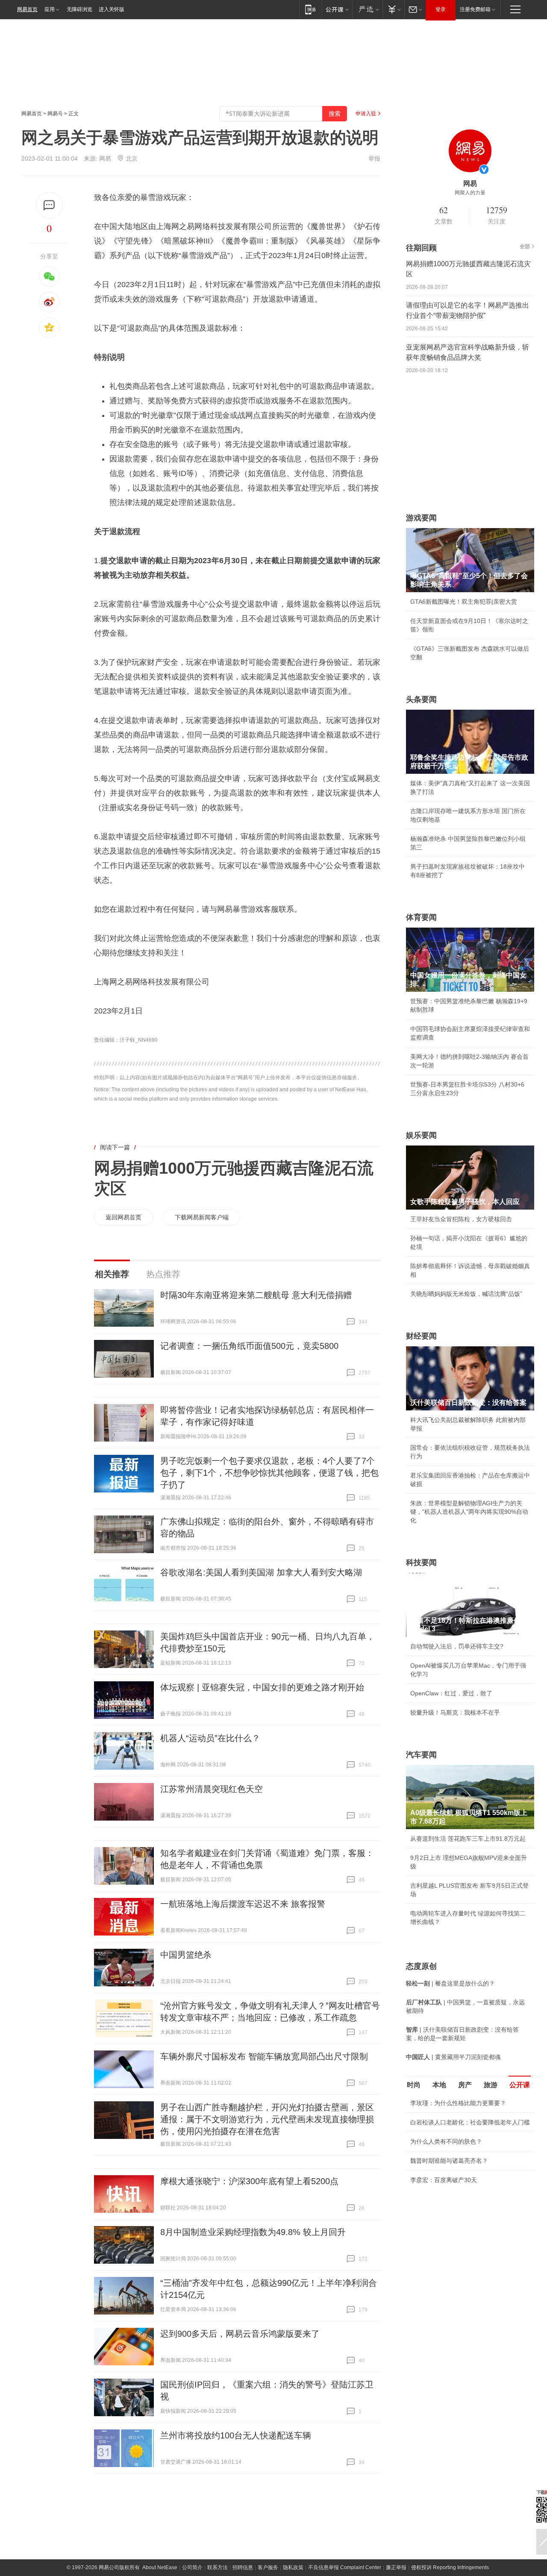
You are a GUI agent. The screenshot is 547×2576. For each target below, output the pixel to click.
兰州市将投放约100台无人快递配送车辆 (236, 2435)
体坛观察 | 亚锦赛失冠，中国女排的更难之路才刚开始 (262, 1687)
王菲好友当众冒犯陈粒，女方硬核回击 (461, 1219)
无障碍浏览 (79, 9)
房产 (465, 2085)
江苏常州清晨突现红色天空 (212, 1789)
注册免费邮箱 (475, 9)
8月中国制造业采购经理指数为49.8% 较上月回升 (253, 2232)
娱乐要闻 (421, 1135)
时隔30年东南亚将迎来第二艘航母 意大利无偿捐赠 (256, 1295)
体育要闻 (421, 917)
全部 (525, 247)
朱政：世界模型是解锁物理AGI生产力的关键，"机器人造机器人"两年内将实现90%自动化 (469, 1512)
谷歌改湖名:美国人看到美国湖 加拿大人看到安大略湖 (261, 1572)
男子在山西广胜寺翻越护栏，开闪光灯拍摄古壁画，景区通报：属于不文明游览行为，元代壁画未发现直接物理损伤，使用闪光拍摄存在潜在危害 (267, 2119)
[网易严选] (367, 9)
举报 (374, 159)
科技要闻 (421, 1563)
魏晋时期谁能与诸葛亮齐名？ (449, 2161)
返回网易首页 (124, 1217)
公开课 (520, 2085)
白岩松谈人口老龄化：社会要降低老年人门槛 (470, 2122)
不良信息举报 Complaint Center (345, 2567)
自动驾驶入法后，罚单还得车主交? (457, 1646)
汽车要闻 (421, 1755)
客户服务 (268, 2567)
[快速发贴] (49, 205)
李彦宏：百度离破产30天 (444, 2180)
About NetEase (160, 2567)
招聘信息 (243, 2567)
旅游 (491, 2085)
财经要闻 (421, 1336)
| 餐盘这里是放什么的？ (450, 1983)
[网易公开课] (337, 9)
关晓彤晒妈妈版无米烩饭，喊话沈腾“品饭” (466, 1294)
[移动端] (310, 9)
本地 (439, 2085)
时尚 (414, 2085)
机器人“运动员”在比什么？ (210, 1738)
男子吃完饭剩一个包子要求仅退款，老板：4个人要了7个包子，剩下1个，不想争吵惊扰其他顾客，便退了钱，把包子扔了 (269, 1473)
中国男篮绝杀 (186, 1955)
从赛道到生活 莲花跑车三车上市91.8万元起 (468, 1839)
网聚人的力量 (470, 193)
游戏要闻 (421, 518)
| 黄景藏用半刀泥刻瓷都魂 (453, 2057)
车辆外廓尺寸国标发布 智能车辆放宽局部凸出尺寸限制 (264, 2056)
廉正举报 (396, 2567)
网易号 (55, 114)
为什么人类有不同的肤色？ (446, 2141)
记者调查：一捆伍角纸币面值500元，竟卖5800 (249, 1346)
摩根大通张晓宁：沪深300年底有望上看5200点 (249, 2181)
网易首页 (27, 9)
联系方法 (218, 2567)
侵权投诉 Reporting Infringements (450, 2567)
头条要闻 (421, 699)
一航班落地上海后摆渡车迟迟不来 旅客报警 (243, 1904)
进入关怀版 (112, 9)
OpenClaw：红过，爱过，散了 (451, 1693)
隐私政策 (293, 2567)
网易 (105, 159)
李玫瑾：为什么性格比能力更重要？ (458, 2103)
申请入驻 (366, 114)
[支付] (393, 9)
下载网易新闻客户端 (202, 1217)
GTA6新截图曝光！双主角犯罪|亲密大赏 (464, 602)
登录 (441, 9)
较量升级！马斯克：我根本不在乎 (455, 1712)
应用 (50, 9)
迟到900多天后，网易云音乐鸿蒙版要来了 (240, 2334)
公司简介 (192, 2567)
